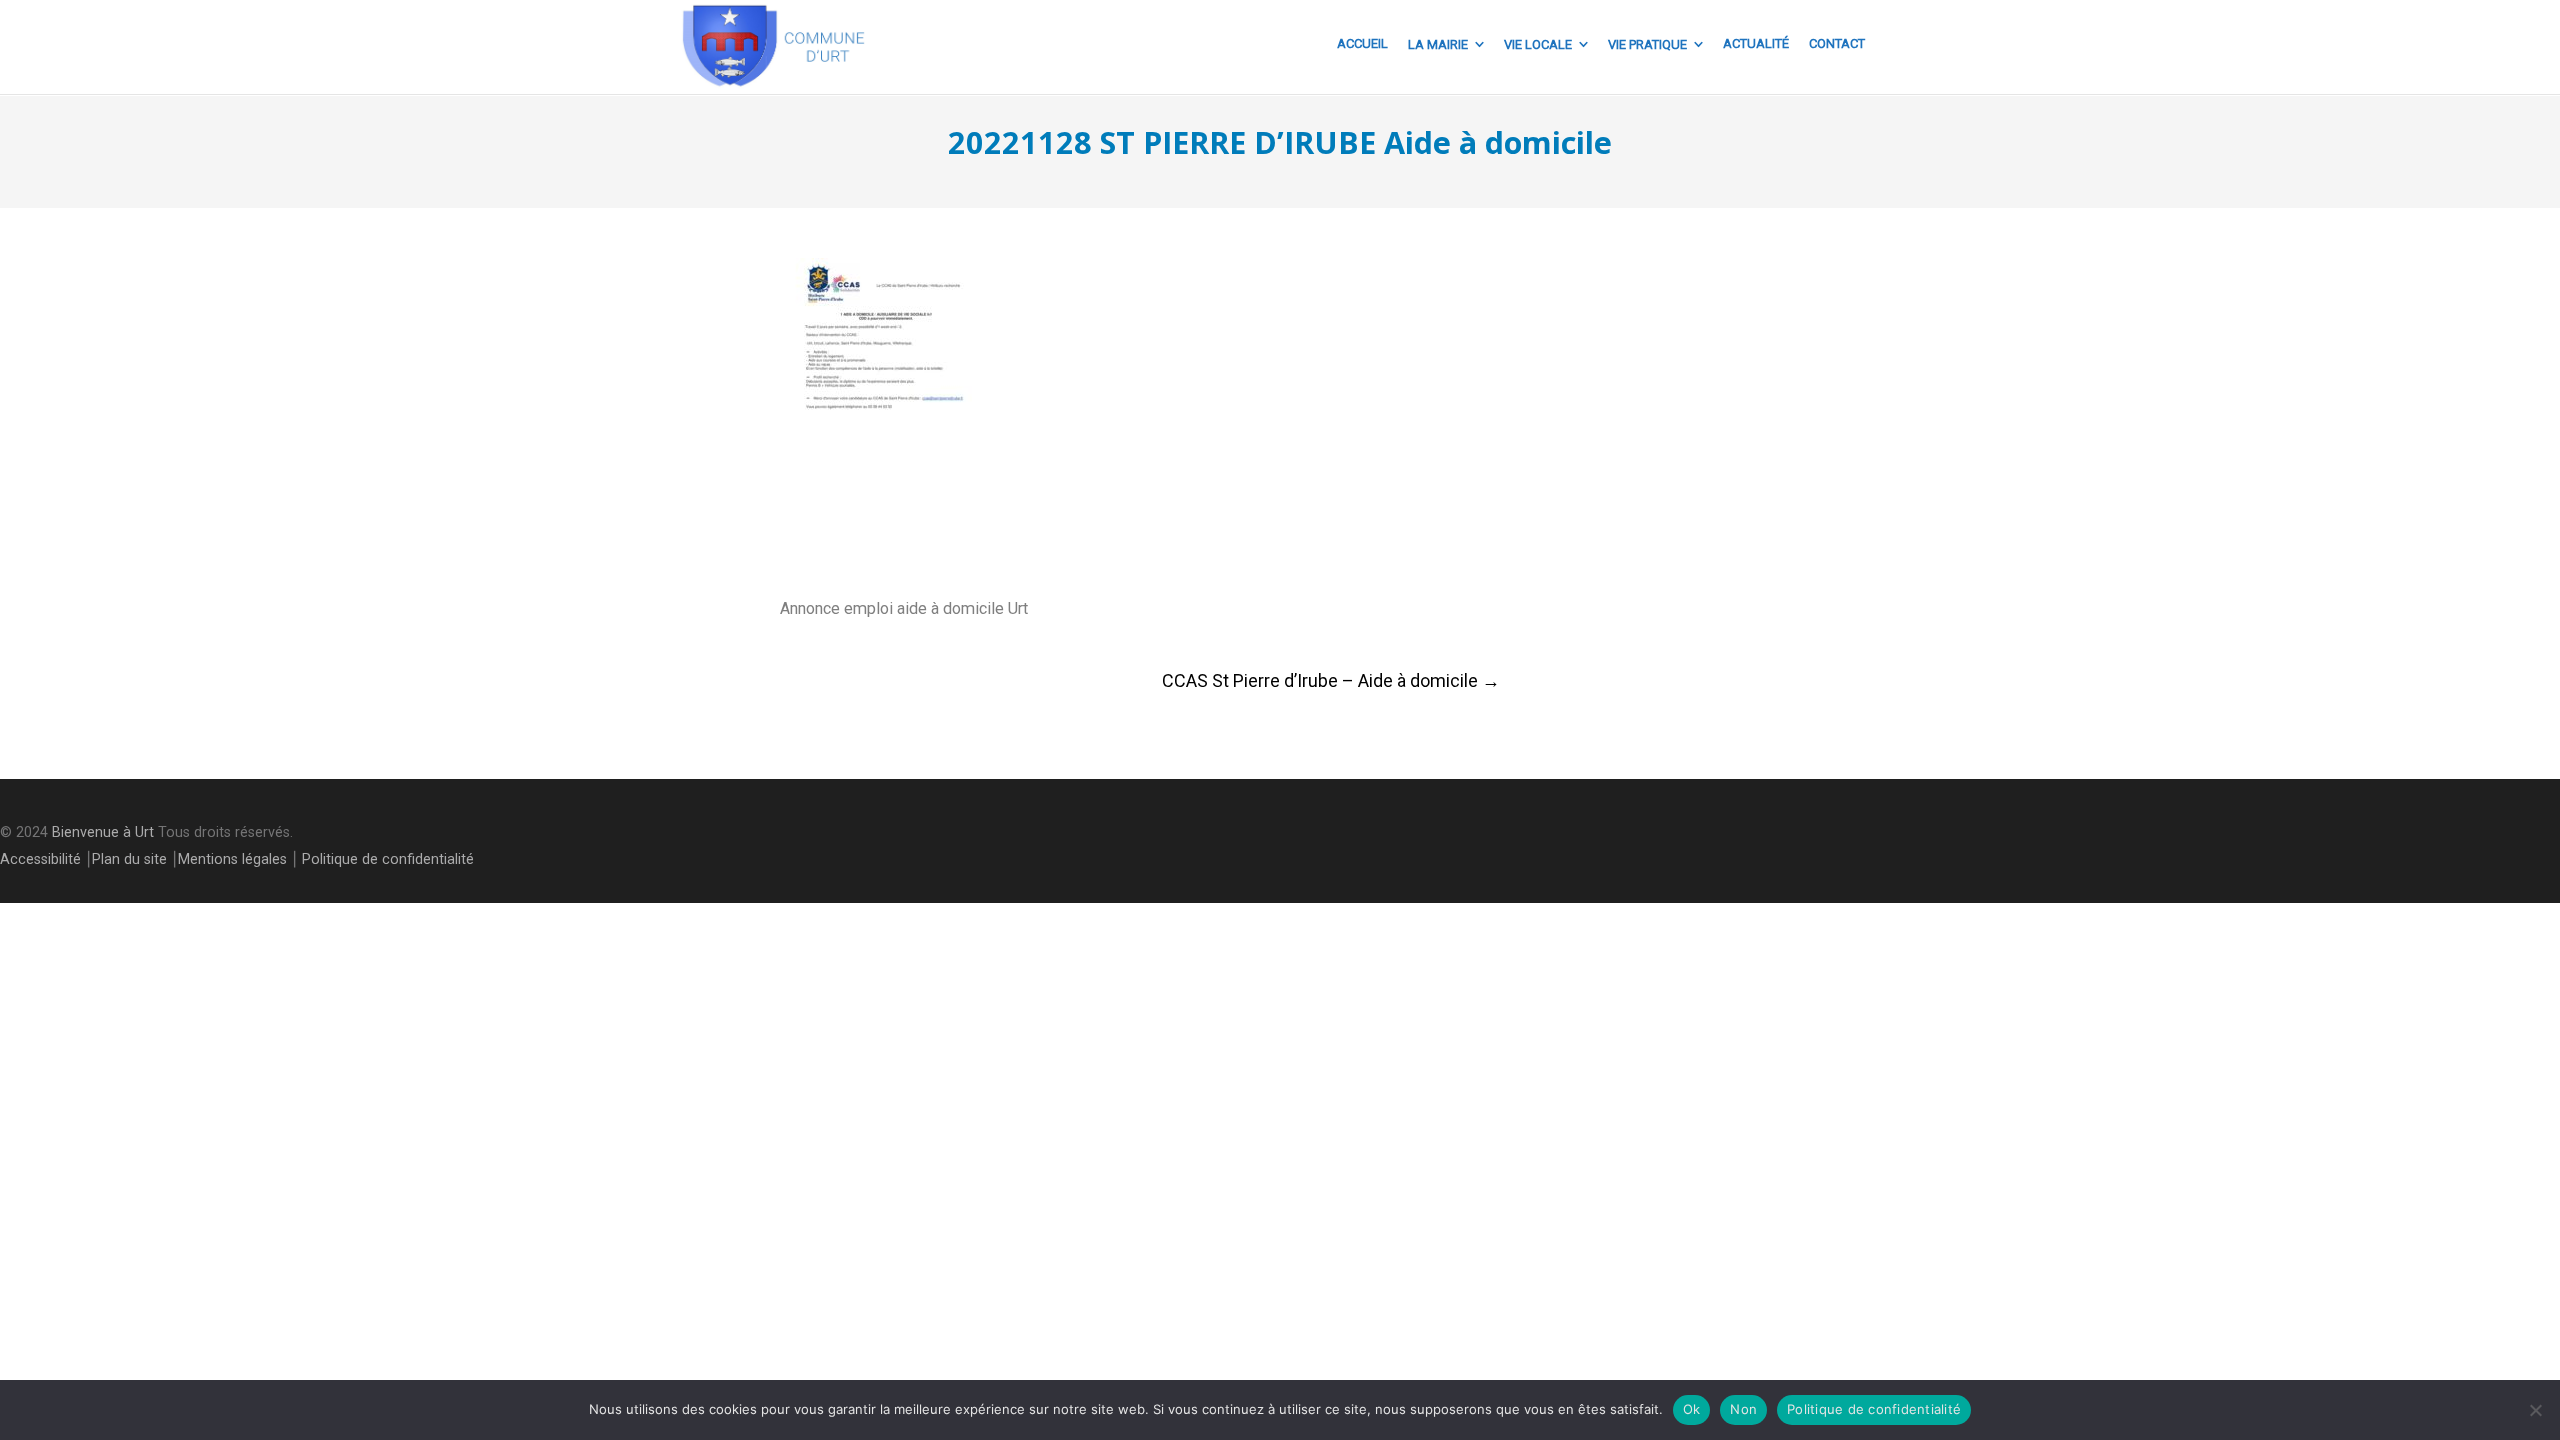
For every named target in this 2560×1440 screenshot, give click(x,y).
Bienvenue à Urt (103, 832)
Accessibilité (40, 859)
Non (1743, 1409)
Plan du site (129, 859)
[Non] (2535, 1410)
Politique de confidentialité (388, 859)
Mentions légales (232, 859)
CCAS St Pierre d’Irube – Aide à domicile (1331, 680)
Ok (1692, 1409)
